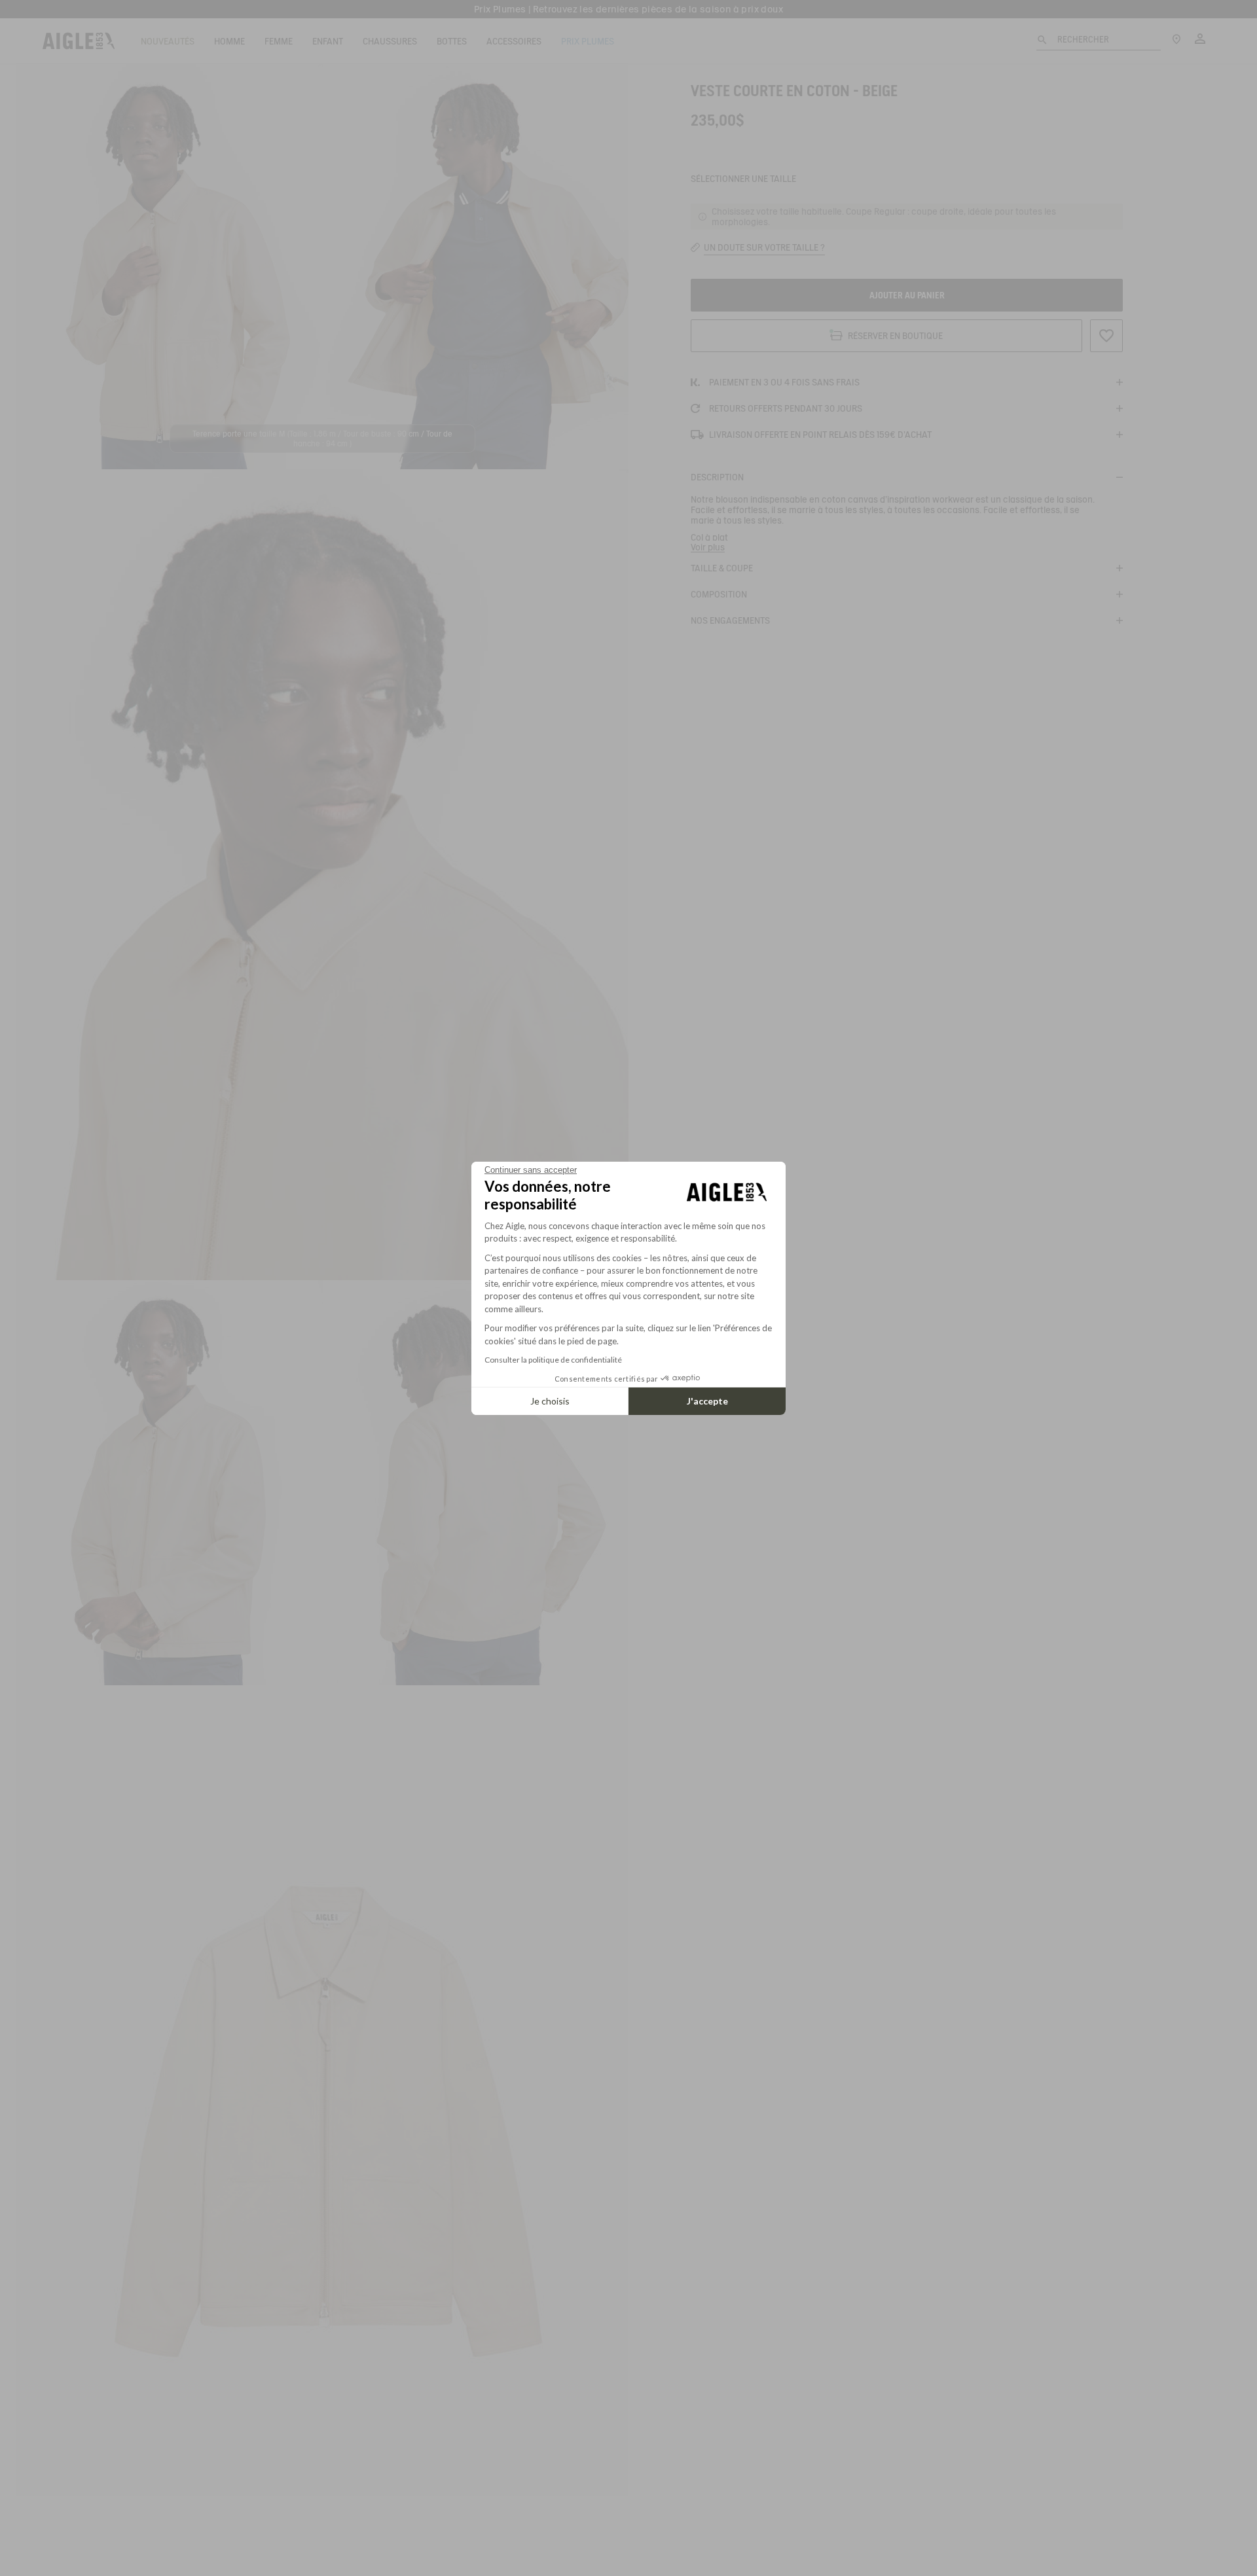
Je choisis (550, 1401)
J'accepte (707, 1401)
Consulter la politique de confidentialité (553, 1360)
